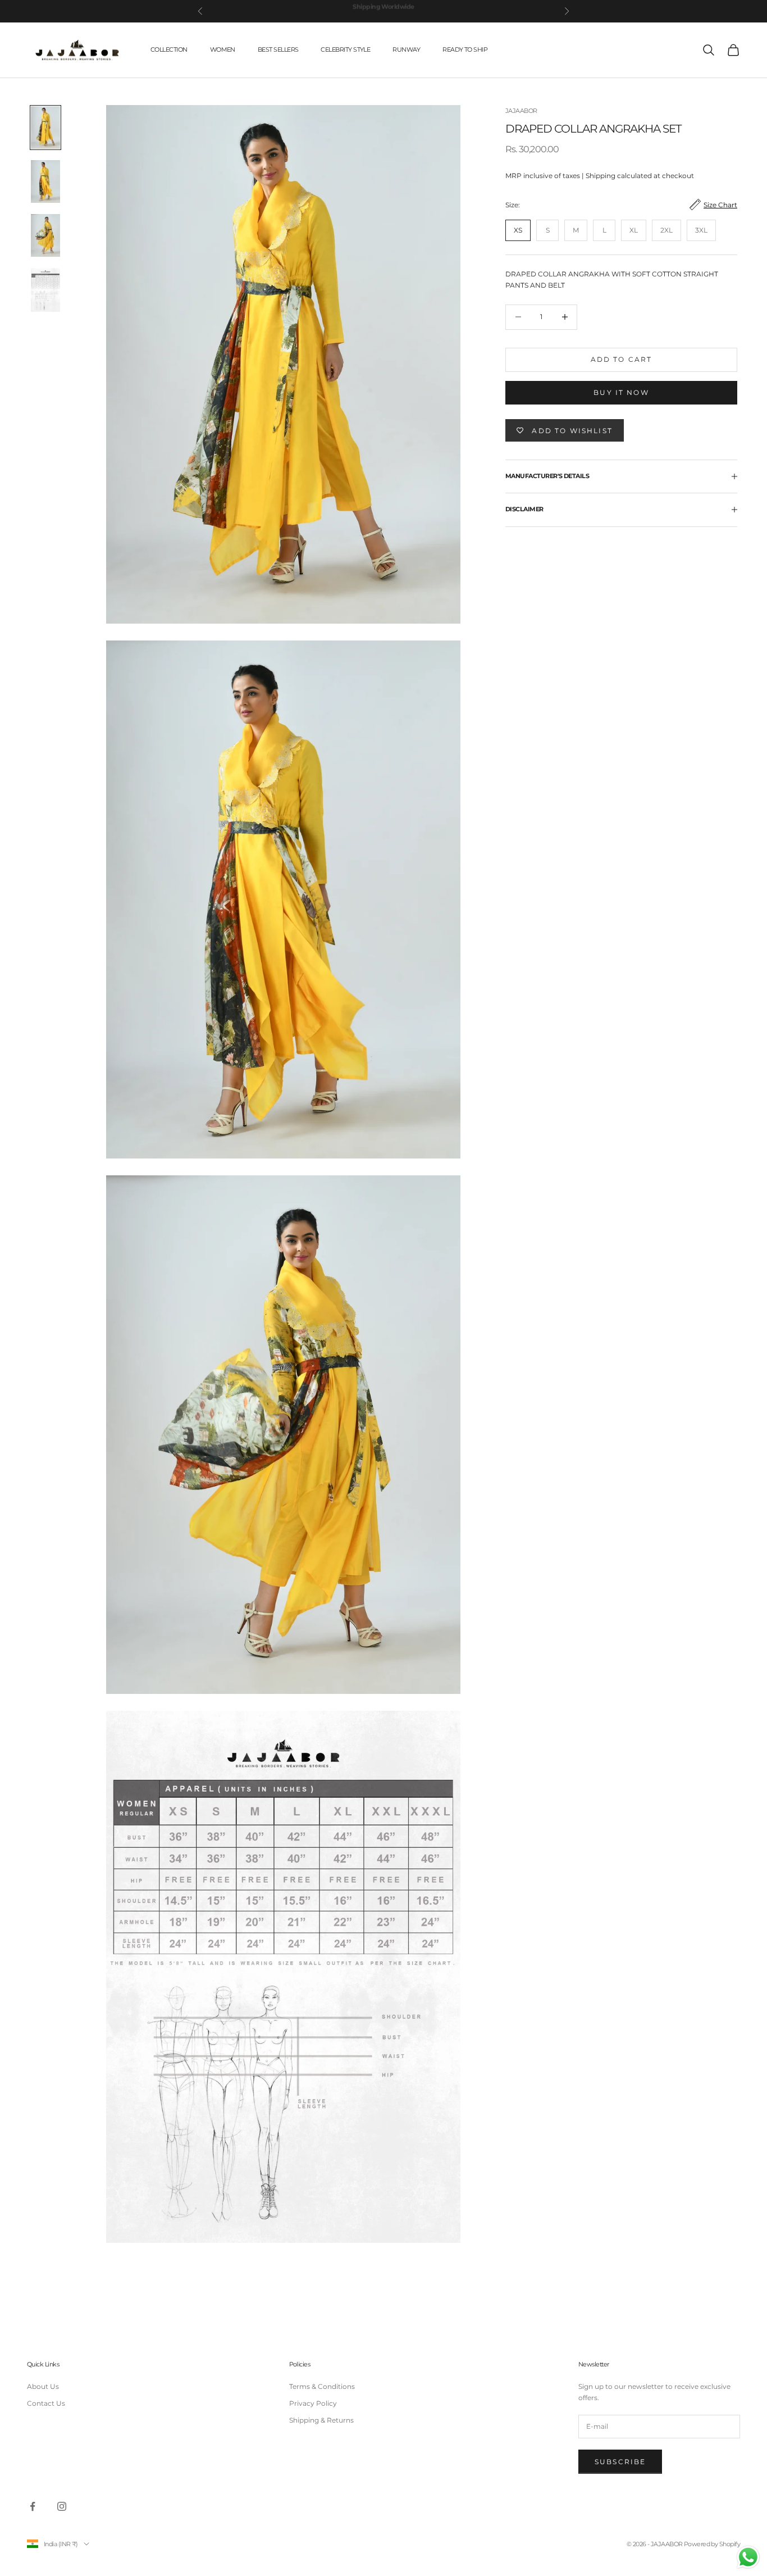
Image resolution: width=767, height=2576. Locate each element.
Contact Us (46, 2403)
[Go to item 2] (45, 181)
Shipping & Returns (321, 2420)
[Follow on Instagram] (62, 2506)
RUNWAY (406, 50)
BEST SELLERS (278, 50)
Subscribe (620, 2462)
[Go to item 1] (45, 128)
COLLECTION (169, 50)
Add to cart (622, 359)
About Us (43, 2386)
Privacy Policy (313, 2403)
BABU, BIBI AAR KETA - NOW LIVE (383, 11)
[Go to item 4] (45, 290)
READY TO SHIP (465, 50)
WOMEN (223, 50)
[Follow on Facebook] (33, 2506)
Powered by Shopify (712, 2544)
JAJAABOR (521, 111)
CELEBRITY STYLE (345, 50)
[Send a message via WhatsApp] (748, 2557)
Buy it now (621, 392)
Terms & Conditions (322, 2386)
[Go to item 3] (45, 235)
